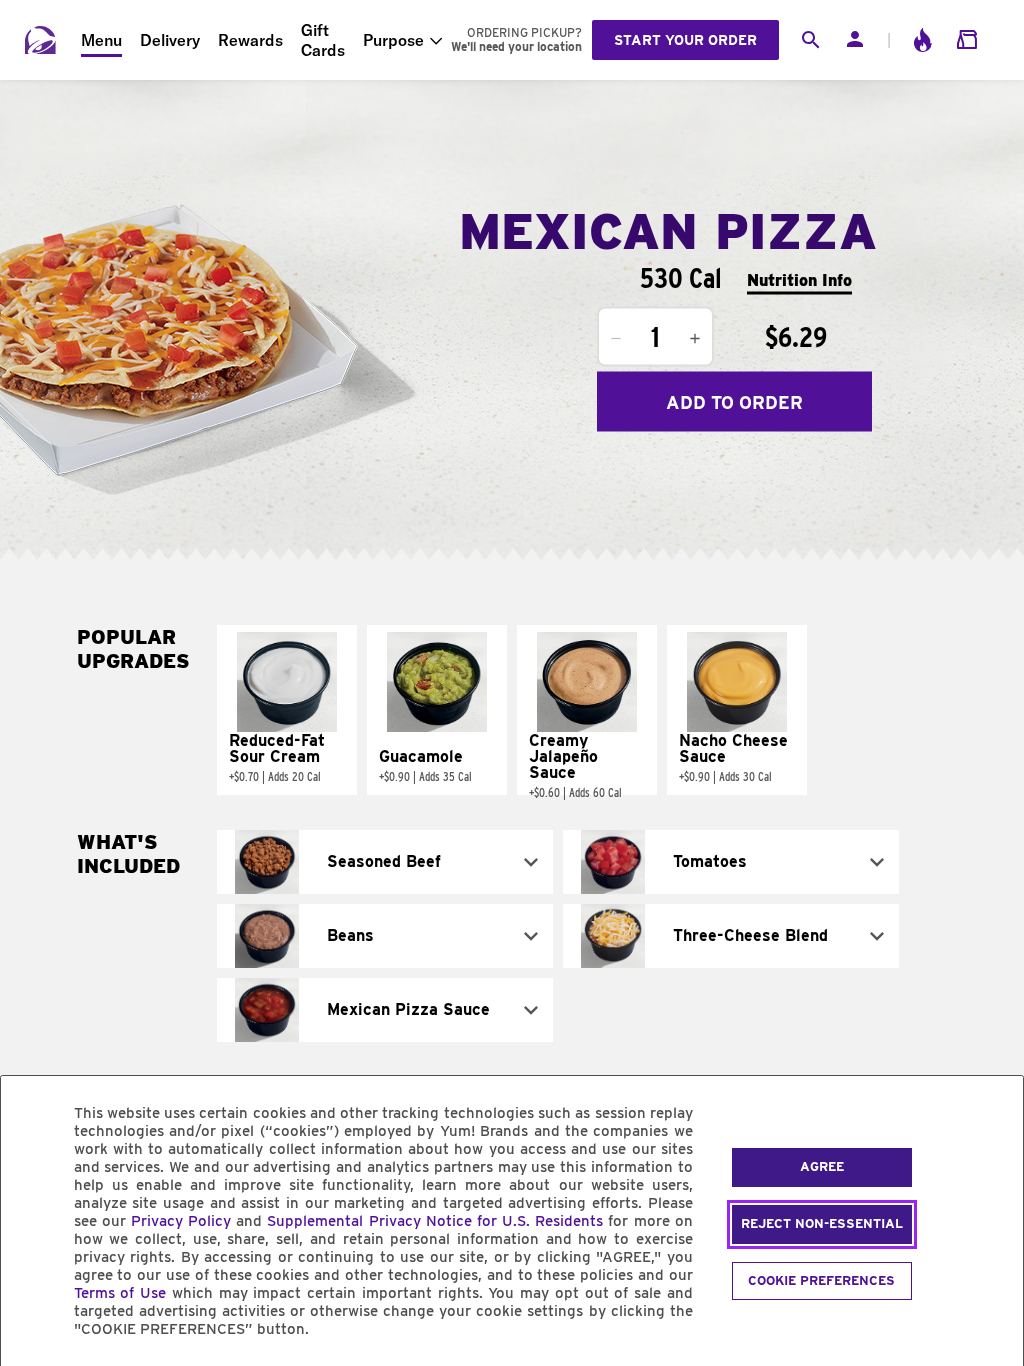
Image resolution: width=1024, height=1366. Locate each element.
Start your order (685, 40)
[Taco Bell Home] (41, 40)
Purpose (393, 40)
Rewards (250, 40)
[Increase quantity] (695, 339)
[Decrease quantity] (616, 339)
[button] (287, 710)
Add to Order (734, 401)
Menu (101, 40)
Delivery (170, 40)
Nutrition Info (799, 279)
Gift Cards (323, 40)
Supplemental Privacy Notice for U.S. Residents (435, 1221)
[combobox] (385, 862)
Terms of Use (120, 1293)
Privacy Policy (181, 1221)
